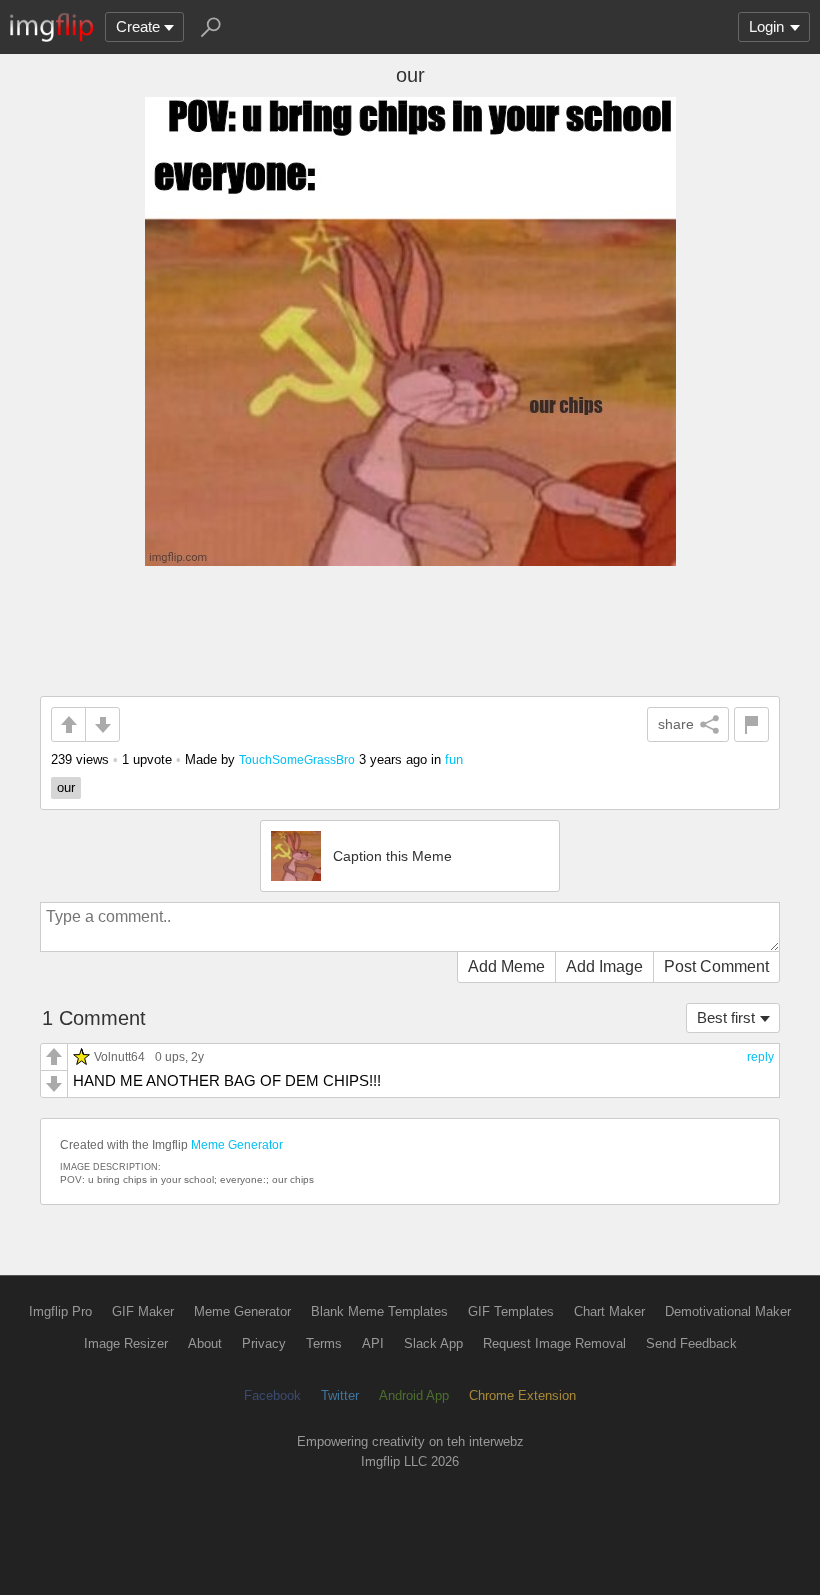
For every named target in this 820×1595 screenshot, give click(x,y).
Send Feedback (691, 1343)
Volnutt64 (119, 1056)
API (373, 1343)
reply (760, 1057)
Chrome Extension (522, 1395)
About (205, 1343)
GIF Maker (143, 1311)
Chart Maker (609, 1311)
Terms (324, 1343)
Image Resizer (126, 1343)
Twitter (340, 1395)
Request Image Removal (554, 1343)
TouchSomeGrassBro (297, 759)
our (66, 787)
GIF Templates (511, 1311)
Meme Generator (237, 1145)
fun (454, 759)
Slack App (433, 1343)
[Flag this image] (751, 724)
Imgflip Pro (60, 1311)
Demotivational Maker (728, 1311)
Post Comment (716, 966)
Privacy (264, 1343)
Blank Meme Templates (379, 1311)
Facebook (272, 1395)
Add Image (604, 966)
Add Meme (506, 966)
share (676, 724)
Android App (414, 1395)
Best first (726, 1017)
